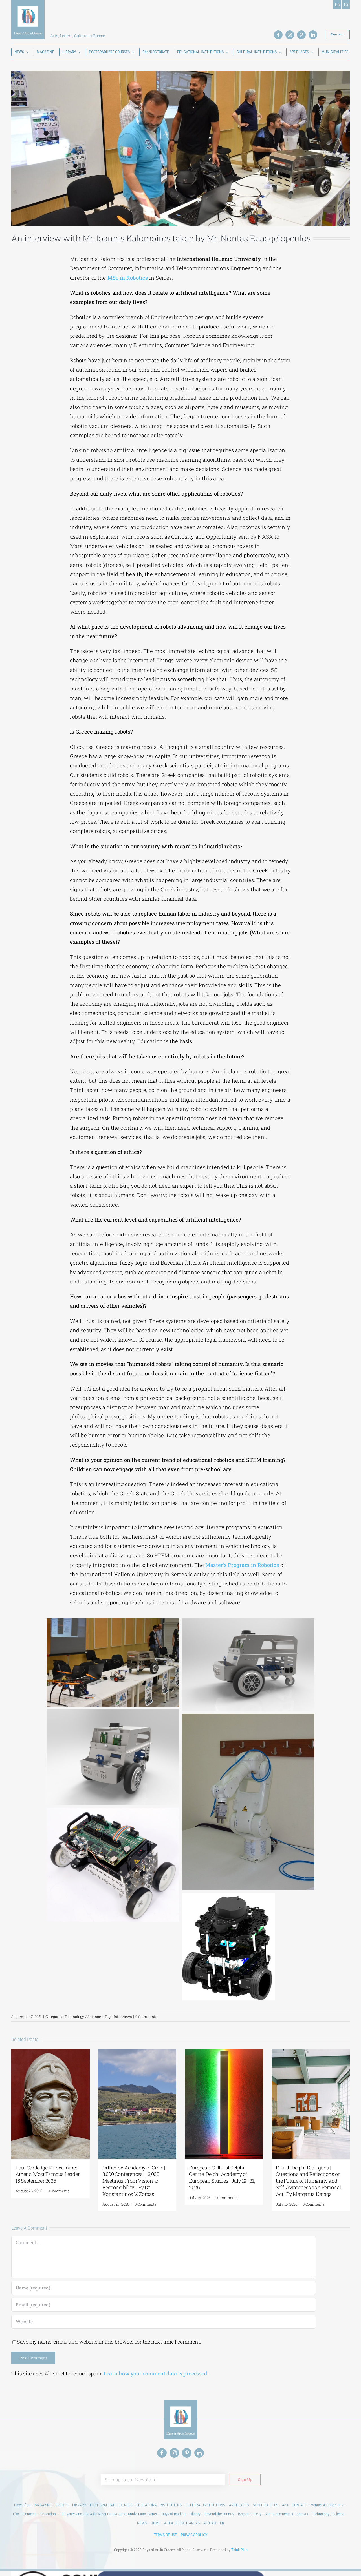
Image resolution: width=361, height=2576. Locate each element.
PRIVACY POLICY (194, 2535)
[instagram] (290, 35)
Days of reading (174, 2514)
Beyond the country (219, 2514)
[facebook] (278, 35)
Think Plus (239, 2550)
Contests (30, 2514)
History (195, 2514)
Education (48, 2514)
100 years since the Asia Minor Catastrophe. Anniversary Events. (109, 2514)
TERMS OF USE (165, 2535)
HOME (155, 2523)
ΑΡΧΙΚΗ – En (214, 2523)
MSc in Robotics (128, 278)
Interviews (123, 2017)
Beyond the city (250, 2514)
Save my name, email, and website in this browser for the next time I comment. (109, 2342)
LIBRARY (79, 2505)
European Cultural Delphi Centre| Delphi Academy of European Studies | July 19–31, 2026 (222, 2177)
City (16, 2514)
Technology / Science (83, 2017)
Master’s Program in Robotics (242, 1565)
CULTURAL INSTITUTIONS (205, 2505)
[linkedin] (313, 35)
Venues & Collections (327, 2505)
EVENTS (62, 2505)
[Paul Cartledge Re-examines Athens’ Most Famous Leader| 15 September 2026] (50, 2052)
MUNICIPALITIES (265, 2505)
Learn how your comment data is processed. (156, 2373)
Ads (285, 2505)
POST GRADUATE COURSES (111, 2505)
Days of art (22, 2505)
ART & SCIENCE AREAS (182, 2523)
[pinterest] (301, 35)
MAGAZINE (43, 2505)
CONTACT (300, 2505)
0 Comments (146, 2017)
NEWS (142, 2523)
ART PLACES (239, 2505)
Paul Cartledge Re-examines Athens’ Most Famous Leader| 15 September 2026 (48, 2174)
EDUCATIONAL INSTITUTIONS (159, 2505)
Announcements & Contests (287, 2514)
